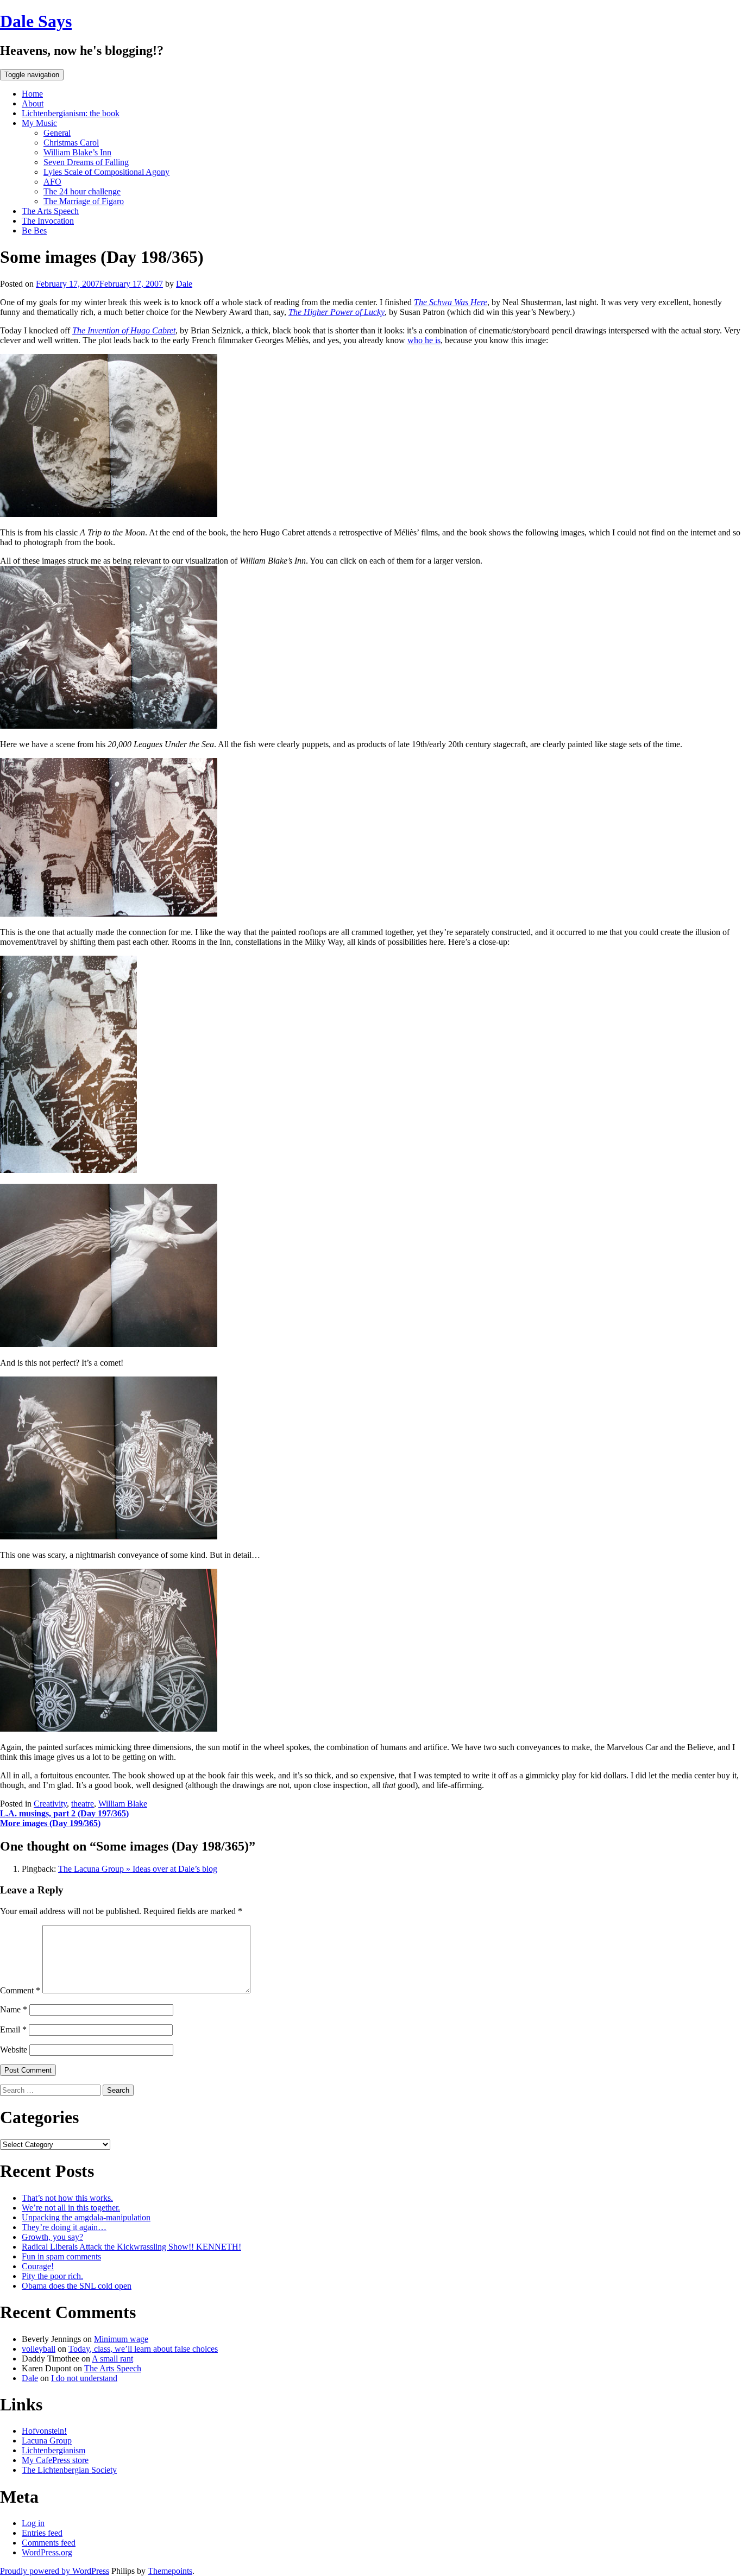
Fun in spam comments (61, 2256)
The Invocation (48, 221)
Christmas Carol (71, 143)
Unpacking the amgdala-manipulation (86, 2217)
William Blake (123, 1804)
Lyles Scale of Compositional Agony (106, 172)
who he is (424, 340)
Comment (20, 1990)
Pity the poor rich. (52, 2276)
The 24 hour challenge (82, 191)
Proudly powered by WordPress (55, 2571)
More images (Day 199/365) (50, 1823)
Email (13, 2029)
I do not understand (84, 2378)
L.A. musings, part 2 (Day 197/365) (64, 1813)
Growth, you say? (52, 2237)
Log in (33, 2523)
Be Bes (34, 231)
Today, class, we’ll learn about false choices (143, 2349)
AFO (52, 182)
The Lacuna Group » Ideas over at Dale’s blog (138, 1869)
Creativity (50, 1804)
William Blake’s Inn (77, 152)
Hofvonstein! (44, 2431)
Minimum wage (121, 2339)
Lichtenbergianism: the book (71, 113)
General (57, 133)
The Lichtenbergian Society (69, 2470)
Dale (184, 284)
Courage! (38, 2266)
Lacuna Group (47, 2441)
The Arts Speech (50, 211)
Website (14, 2050)
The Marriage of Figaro (84, 201)
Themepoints (170, 2571)
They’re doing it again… (64, 2227)
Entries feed (42, 2533)
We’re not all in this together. (71, 2208)
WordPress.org (47, 2552)
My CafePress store (55, 2460)
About (33, 103)
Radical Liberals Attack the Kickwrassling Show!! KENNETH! (131, 2247)
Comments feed (49, 2543)
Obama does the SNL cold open (77, 2286)
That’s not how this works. (67, 2198)
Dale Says (36, 21)
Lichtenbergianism (54, 2450)
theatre (83, 1804)
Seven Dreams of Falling (86, 162)
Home (32, 94)
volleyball (39, 2349)
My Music (39, 123)
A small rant (112, 2359)
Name (14, 2009)
